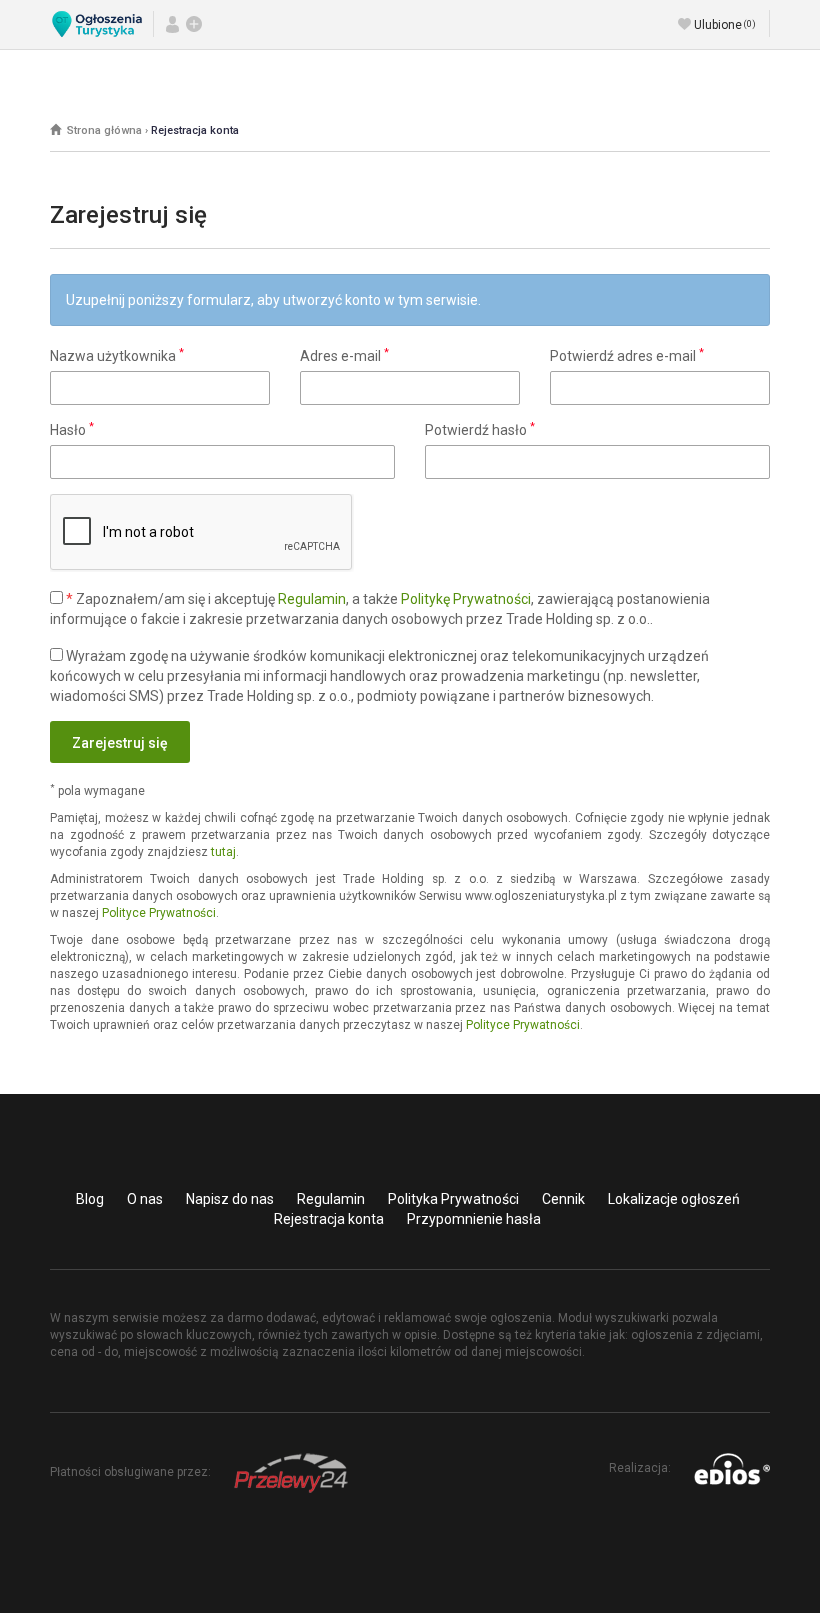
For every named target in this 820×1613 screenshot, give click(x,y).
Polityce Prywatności (159, 913)
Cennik (563, 1199)
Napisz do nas (230, 1199)
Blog (90, 1199)
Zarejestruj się (120, 743)
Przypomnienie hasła (474, 1219)
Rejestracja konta (195, 130)
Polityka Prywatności (453, 1199)
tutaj (223, 852)
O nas (145, 1199)
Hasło (72, 429)
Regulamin (312, 599)
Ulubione (725, 25)
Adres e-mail (344, 355)
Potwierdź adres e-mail (627, 355)
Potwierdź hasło (480, 429)
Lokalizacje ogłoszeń (674, 1199)
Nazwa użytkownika (117, 355)
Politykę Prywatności (466, 599)
